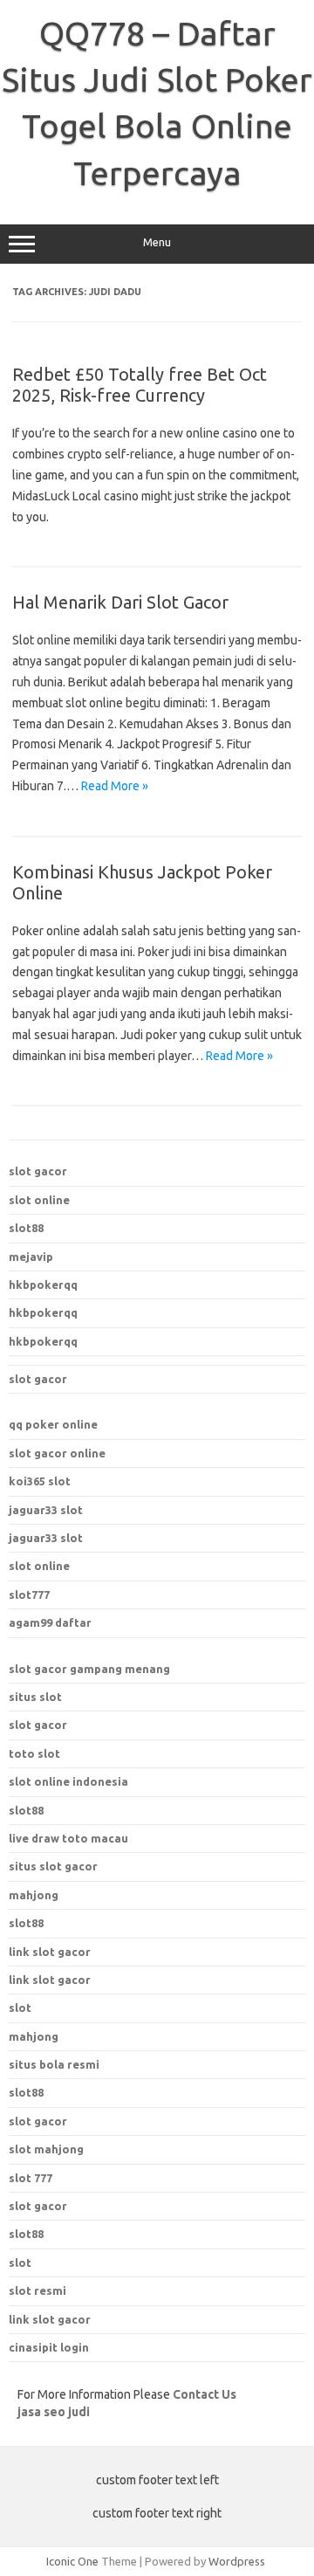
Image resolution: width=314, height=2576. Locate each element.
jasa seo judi (54, 2412)
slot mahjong (46, 2149)
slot (20, 2263)
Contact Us (205, 2394)
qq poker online (53, 1424)
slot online (39, 1200)
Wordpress (237, 2561)
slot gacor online (57, 1453)
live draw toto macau (68, 1838)
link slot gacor (50, 1980)
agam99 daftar (50, 1622)
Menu (157, 242)
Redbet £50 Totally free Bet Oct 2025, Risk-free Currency (140, 385)
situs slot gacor (53, 1866)
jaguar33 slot (46, 1510)
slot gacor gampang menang (89, 1669)
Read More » (115, 786)
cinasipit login (49, 2347)
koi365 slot (40, 1481)
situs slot (35, 1697)
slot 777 (31, 2178)
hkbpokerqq (43, 1285)
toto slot (34, 1753)
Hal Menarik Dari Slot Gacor (120, 602)
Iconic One (72, 2561)
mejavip (31, 1257)
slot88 (26, 1228)
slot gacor (38, 1171)
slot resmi (38, 2290)
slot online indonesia (68, 1781)
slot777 (29, 1595)
